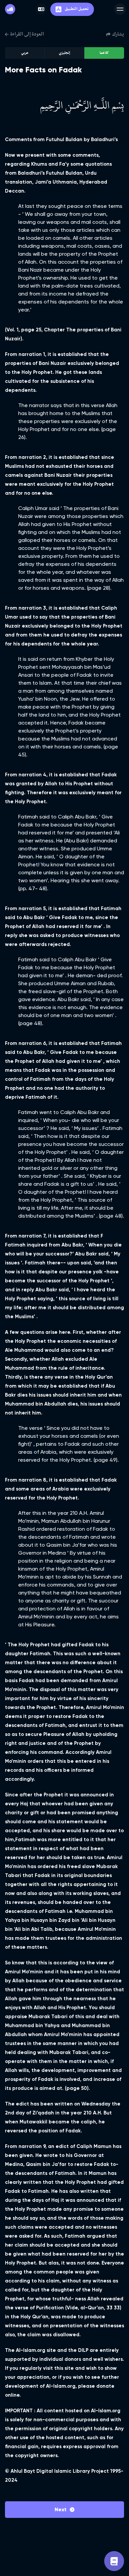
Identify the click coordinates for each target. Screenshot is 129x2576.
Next (61, 2509)
